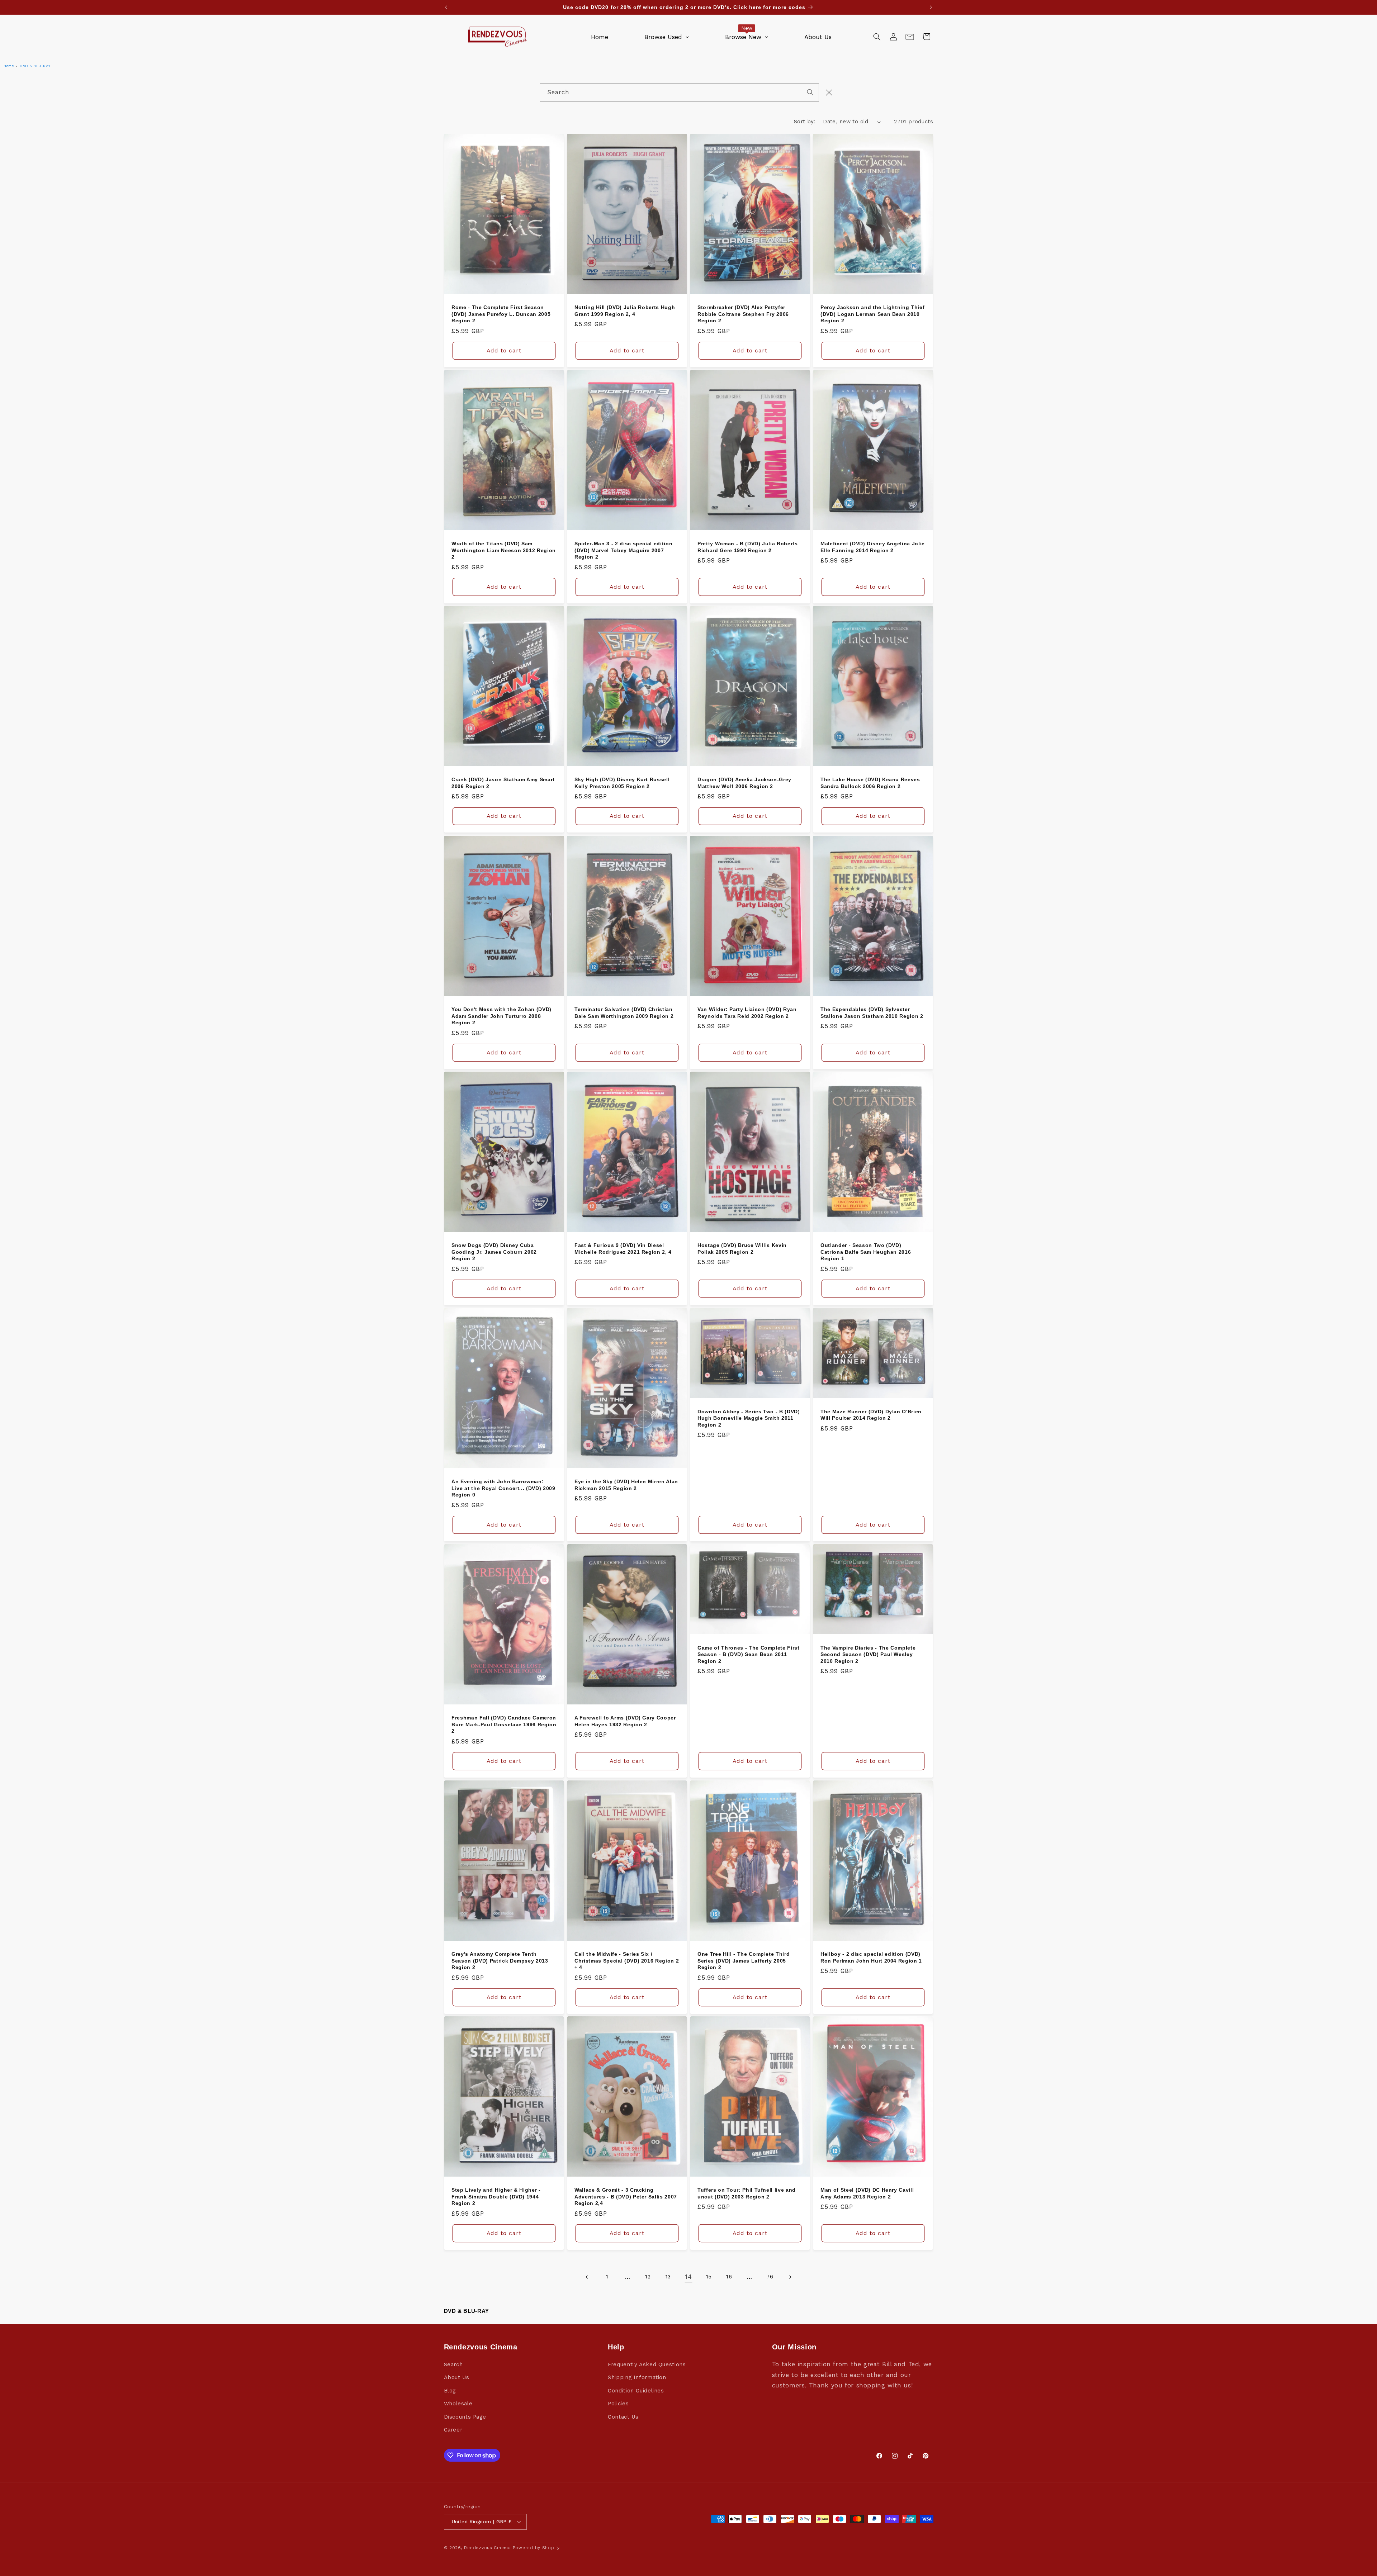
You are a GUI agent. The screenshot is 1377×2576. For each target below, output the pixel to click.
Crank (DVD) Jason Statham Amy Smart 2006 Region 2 (503, 783)
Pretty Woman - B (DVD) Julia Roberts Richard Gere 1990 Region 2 (748, 547)
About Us (457, 2377)
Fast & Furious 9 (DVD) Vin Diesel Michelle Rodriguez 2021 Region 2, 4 (623, 1249)
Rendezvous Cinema (488, 2548)
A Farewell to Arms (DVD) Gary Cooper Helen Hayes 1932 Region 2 (625, 1721)
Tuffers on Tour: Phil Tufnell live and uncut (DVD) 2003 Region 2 (747, 2193)
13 (668, 2277)
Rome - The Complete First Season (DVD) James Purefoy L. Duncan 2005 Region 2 (501, 314)
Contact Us (623, 2417)
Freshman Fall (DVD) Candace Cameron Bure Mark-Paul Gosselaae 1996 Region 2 (504, 1724)
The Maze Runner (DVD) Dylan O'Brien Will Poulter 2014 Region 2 (871, 1415)
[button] (877, 37)
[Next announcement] (931, 7)
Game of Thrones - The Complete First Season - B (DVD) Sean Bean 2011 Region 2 (749, 1654)
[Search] (810, 92)
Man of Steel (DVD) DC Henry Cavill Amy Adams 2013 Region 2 (867, 2193)
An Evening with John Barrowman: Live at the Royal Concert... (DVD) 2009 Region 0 (503, 1488)
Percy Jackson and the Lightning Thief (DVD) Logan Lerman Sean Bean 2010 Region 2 (872, 314)
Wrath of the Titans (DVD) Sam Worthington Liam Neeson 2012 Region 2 (504, 550)
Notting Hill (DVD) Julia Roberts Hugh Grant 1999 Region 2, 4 (625, 310)
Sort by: (805, 122)
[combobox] (679, 92)
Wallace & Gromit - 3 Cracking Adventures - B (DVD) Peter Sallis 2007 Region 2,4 (626, 2197)
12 (648, 2277)
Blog (450, 2391)
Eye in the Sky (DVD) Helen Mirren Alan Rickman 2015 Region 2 (626, 1485)
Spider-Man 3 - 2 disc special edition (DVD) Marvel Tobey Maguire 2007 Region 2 (623, 550)
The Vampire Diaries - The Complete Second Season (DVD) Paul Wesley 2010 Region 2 (868, 1654)
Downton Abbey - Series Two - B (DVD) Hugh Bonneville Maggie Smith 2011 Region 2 (749, 1418)
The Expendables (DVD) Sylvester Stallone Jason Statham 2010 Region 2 (872, 1012)
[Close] (829, 92)
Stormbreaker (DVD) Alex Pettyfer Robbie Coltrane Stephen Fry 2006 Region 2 (743, 314)
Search (453, 2364)
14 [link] (688, 2277)
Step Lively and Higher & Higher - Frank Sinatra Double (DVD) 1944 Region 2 (496, 2197)
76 (770, 2277)
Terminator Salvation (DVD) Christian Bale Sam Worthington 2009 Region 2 (624, 1012)
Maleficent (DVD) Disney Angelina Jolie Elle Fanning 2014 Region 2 (873, 547)
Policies (618, 2404)
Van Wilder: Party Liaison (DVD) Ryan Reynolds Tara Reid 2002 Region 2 (747, 1012)
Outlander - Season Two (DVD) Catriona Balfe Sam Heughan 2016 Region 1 (866, 1252)
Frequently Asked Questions (647, 2364)
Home (9, 66)
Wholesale (458, 2404)
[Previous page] (587, 2277)
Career (453, 2430)
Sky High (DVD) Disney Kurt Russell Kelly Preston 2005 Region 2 (622, 783)
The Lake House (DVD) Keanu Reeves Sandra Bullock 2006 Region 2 (870, 783)
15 (709, 2277)
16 (729, 2277)
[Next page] (790, 2277)
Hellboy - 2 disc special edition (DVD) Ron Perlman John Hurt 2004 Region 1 (871, 1957)
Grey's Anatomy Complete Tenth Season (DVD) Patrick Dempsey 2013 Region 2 (500, 1961)
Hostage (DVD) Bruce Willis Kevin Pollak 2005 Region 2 (742, 1249)
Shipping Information (637, 2377)
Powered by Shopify (536, 2548)
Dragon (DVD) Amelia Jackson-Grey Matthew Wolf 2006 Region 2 (744, 783)
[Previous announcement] (446, 7)
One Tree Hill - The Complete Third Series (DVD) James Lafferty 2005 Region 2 (744, 1961)
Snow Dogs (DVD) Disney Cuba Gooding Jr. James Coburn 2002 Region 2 (494, 1252)
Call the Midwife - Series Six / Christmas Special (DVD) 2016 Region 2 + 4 (627, 1961)
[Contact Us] (910, 37)
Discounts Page (465, 2417)
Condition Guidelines (636, 2391)
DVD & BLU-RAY (35, 66)
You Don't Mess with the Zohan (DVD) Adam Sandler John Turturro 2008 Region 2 (501, 1016)
